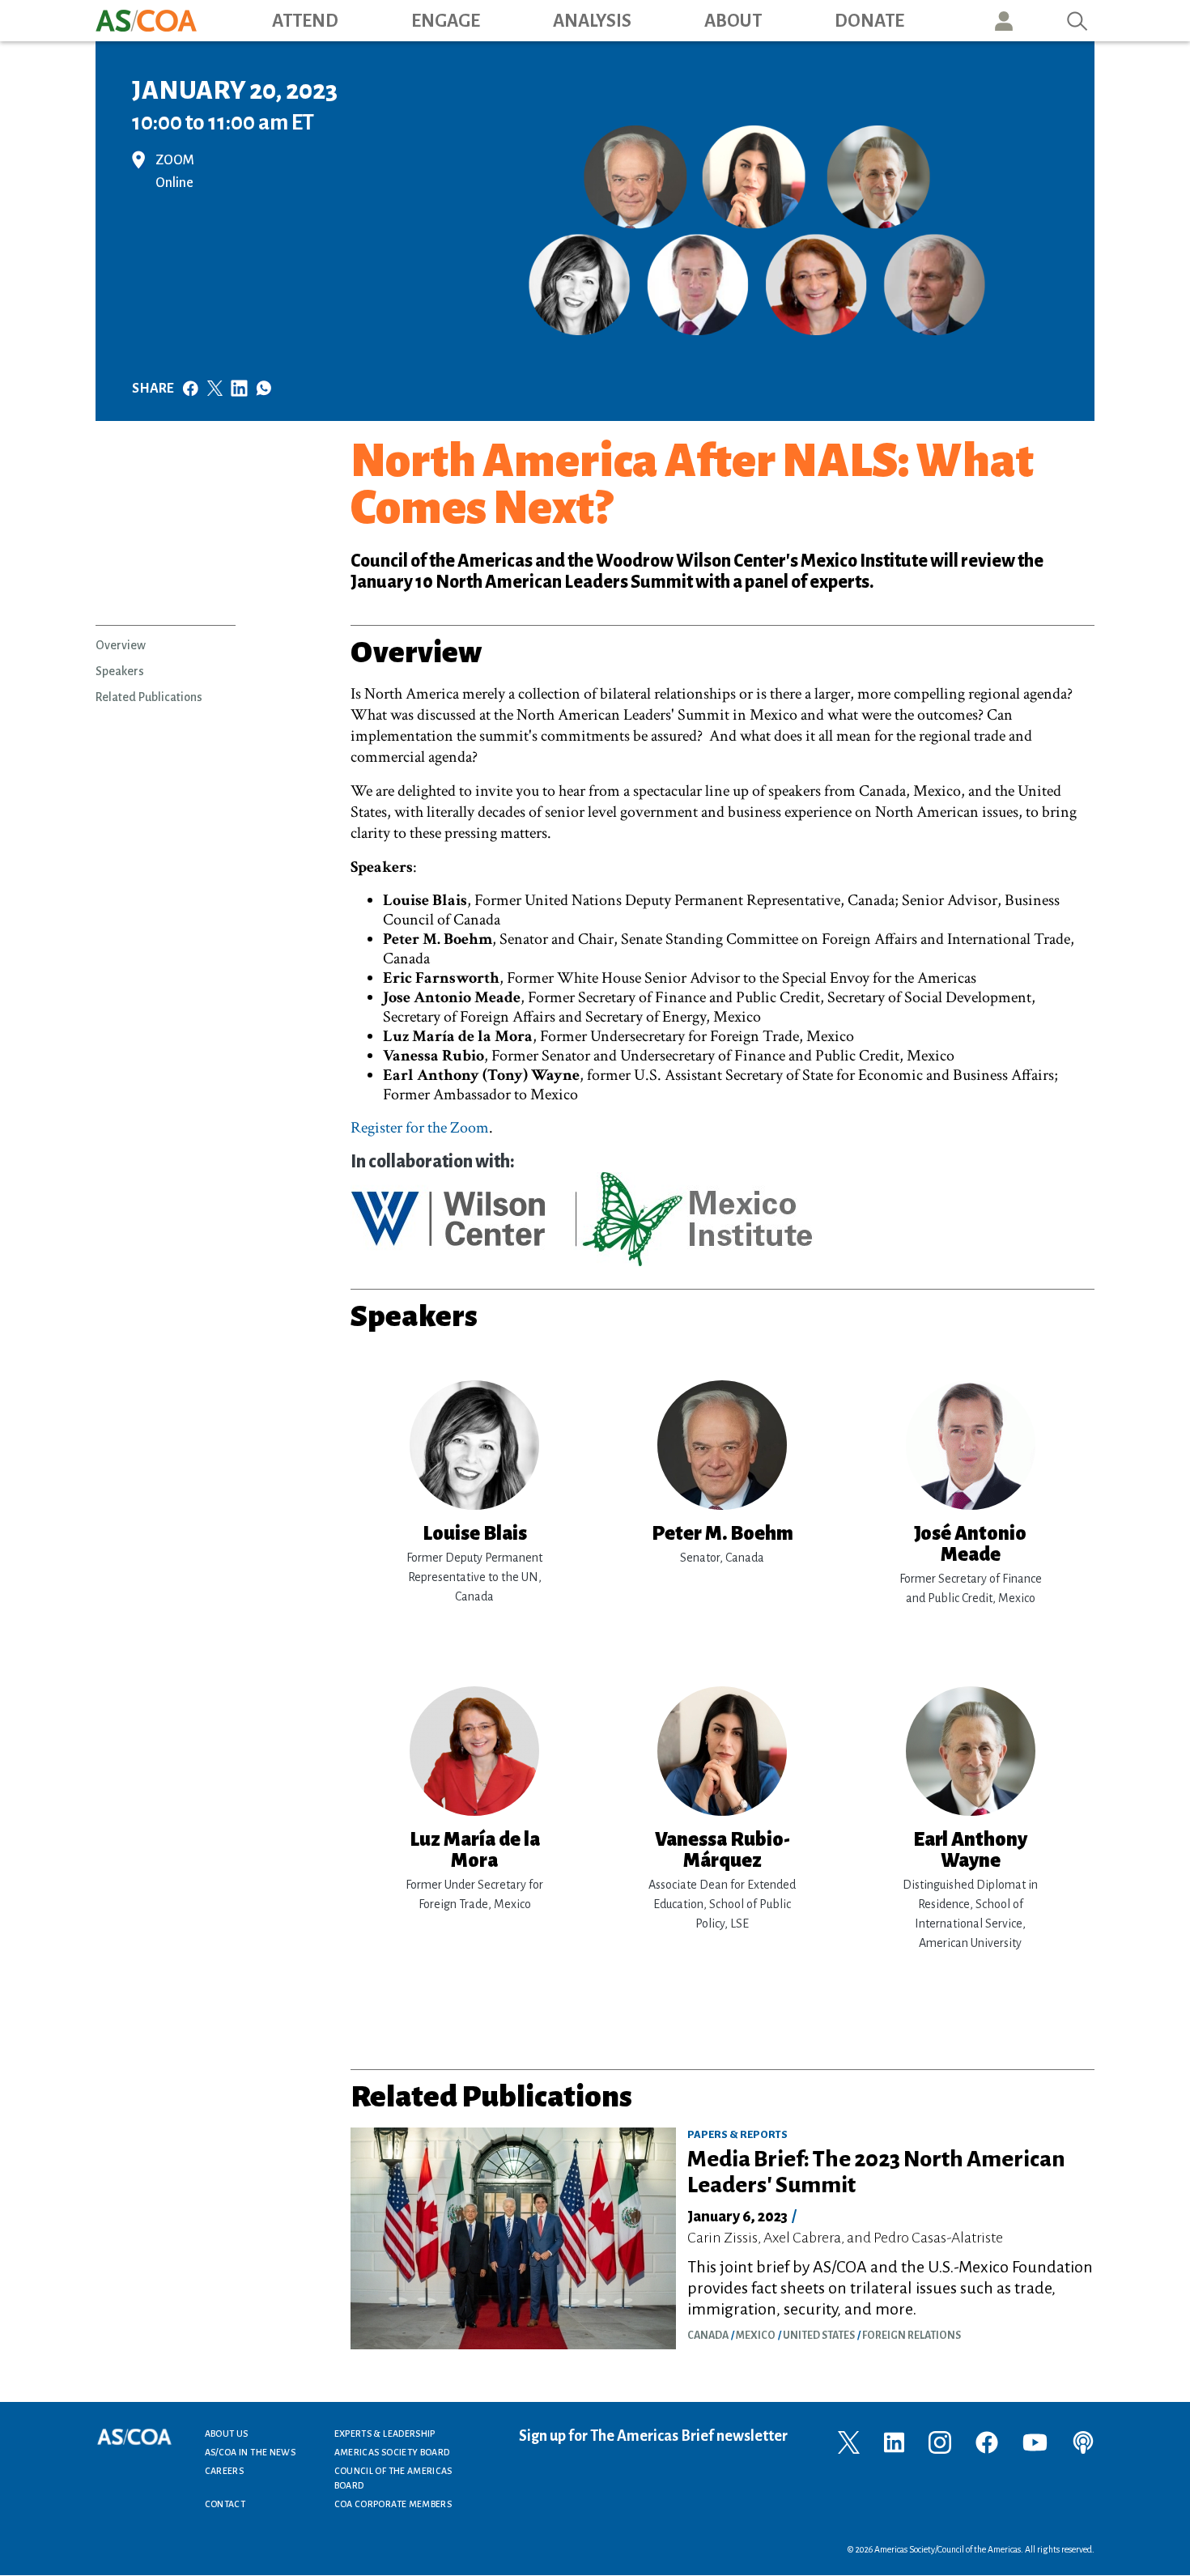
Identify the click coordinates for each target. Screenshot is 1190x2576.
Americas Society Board (392, 2452)
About (733, 21)
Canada (708, 2336)
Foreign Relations (912, 2336)
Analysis (592, 21)
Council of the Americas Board (393, 2478)
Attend (305, 21)
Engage (446, 21)
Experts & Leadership (385, 2434)
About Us (227, 2434)
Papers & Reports (737, 2135)
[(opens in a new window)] (849, 2441)
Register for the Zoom (420, 1128)
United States (819, 2336)
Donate (869, 21)
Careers (225, 2471)
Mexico (756, 2336)
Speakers (120, 671)
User (1004, 21)
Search (1077, 21)
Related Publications (149, 697)
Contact (225, 2504)
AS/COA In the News (250, 2452)
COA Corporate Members (393, 2504)
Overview (121, 645)
